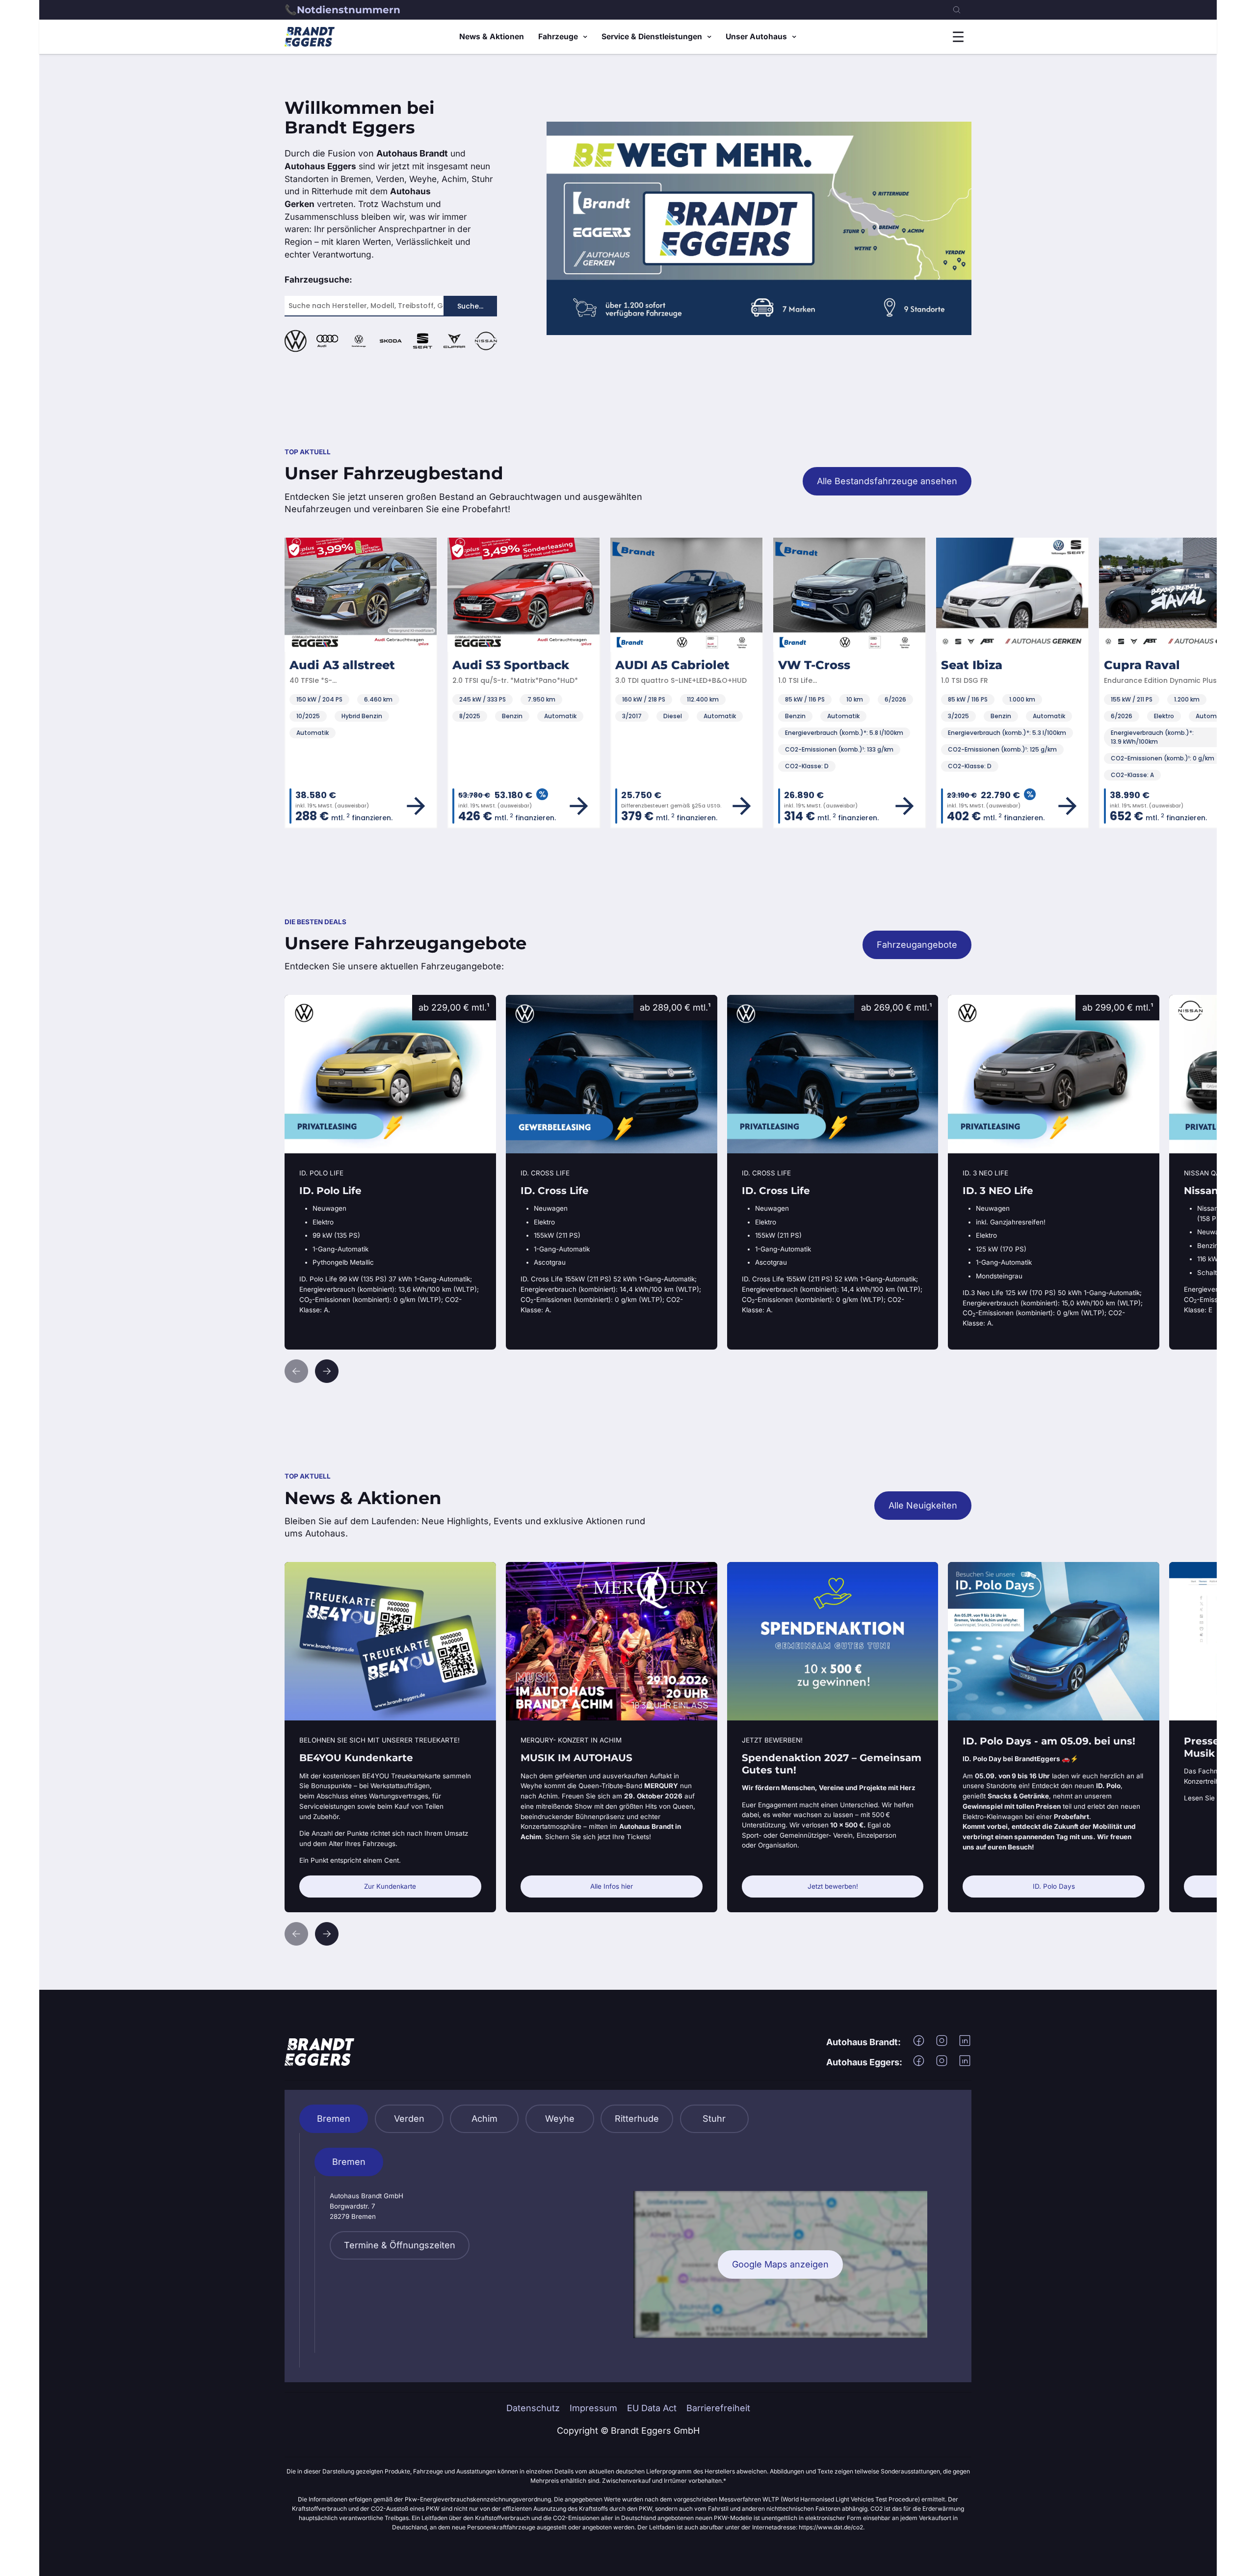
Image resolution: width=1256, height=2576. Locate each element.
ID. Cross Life (534, 1001)
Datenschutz (533, 2408)
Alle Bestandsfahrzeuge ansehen (887, 481)
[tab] (334, 2119)
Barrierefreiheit (718, 2408)
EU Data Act (652, 2408)
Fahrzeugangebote (917, 945)
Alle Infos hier (612, 1886)
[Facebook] (919, 2044)
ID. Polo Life (309, 1001)
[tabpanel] (628, 2250)
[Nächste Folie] (327, 1371)
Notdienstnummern (349, 10)
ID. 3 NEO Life (977, 1001)
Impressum (593, 2408)
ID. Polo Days (1054, 1886)
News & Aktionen (492, 37)
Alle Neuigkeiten (923, 1505)
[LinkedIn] (965, 2044)
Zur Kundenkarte (390, 1886)
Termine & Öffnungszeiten (400, 2245)
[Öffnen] (958, 37)
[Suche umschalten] (957, 10)
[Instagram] (942, 2044)
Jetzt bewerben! (833, 1886)
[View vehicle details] (285, 806)
